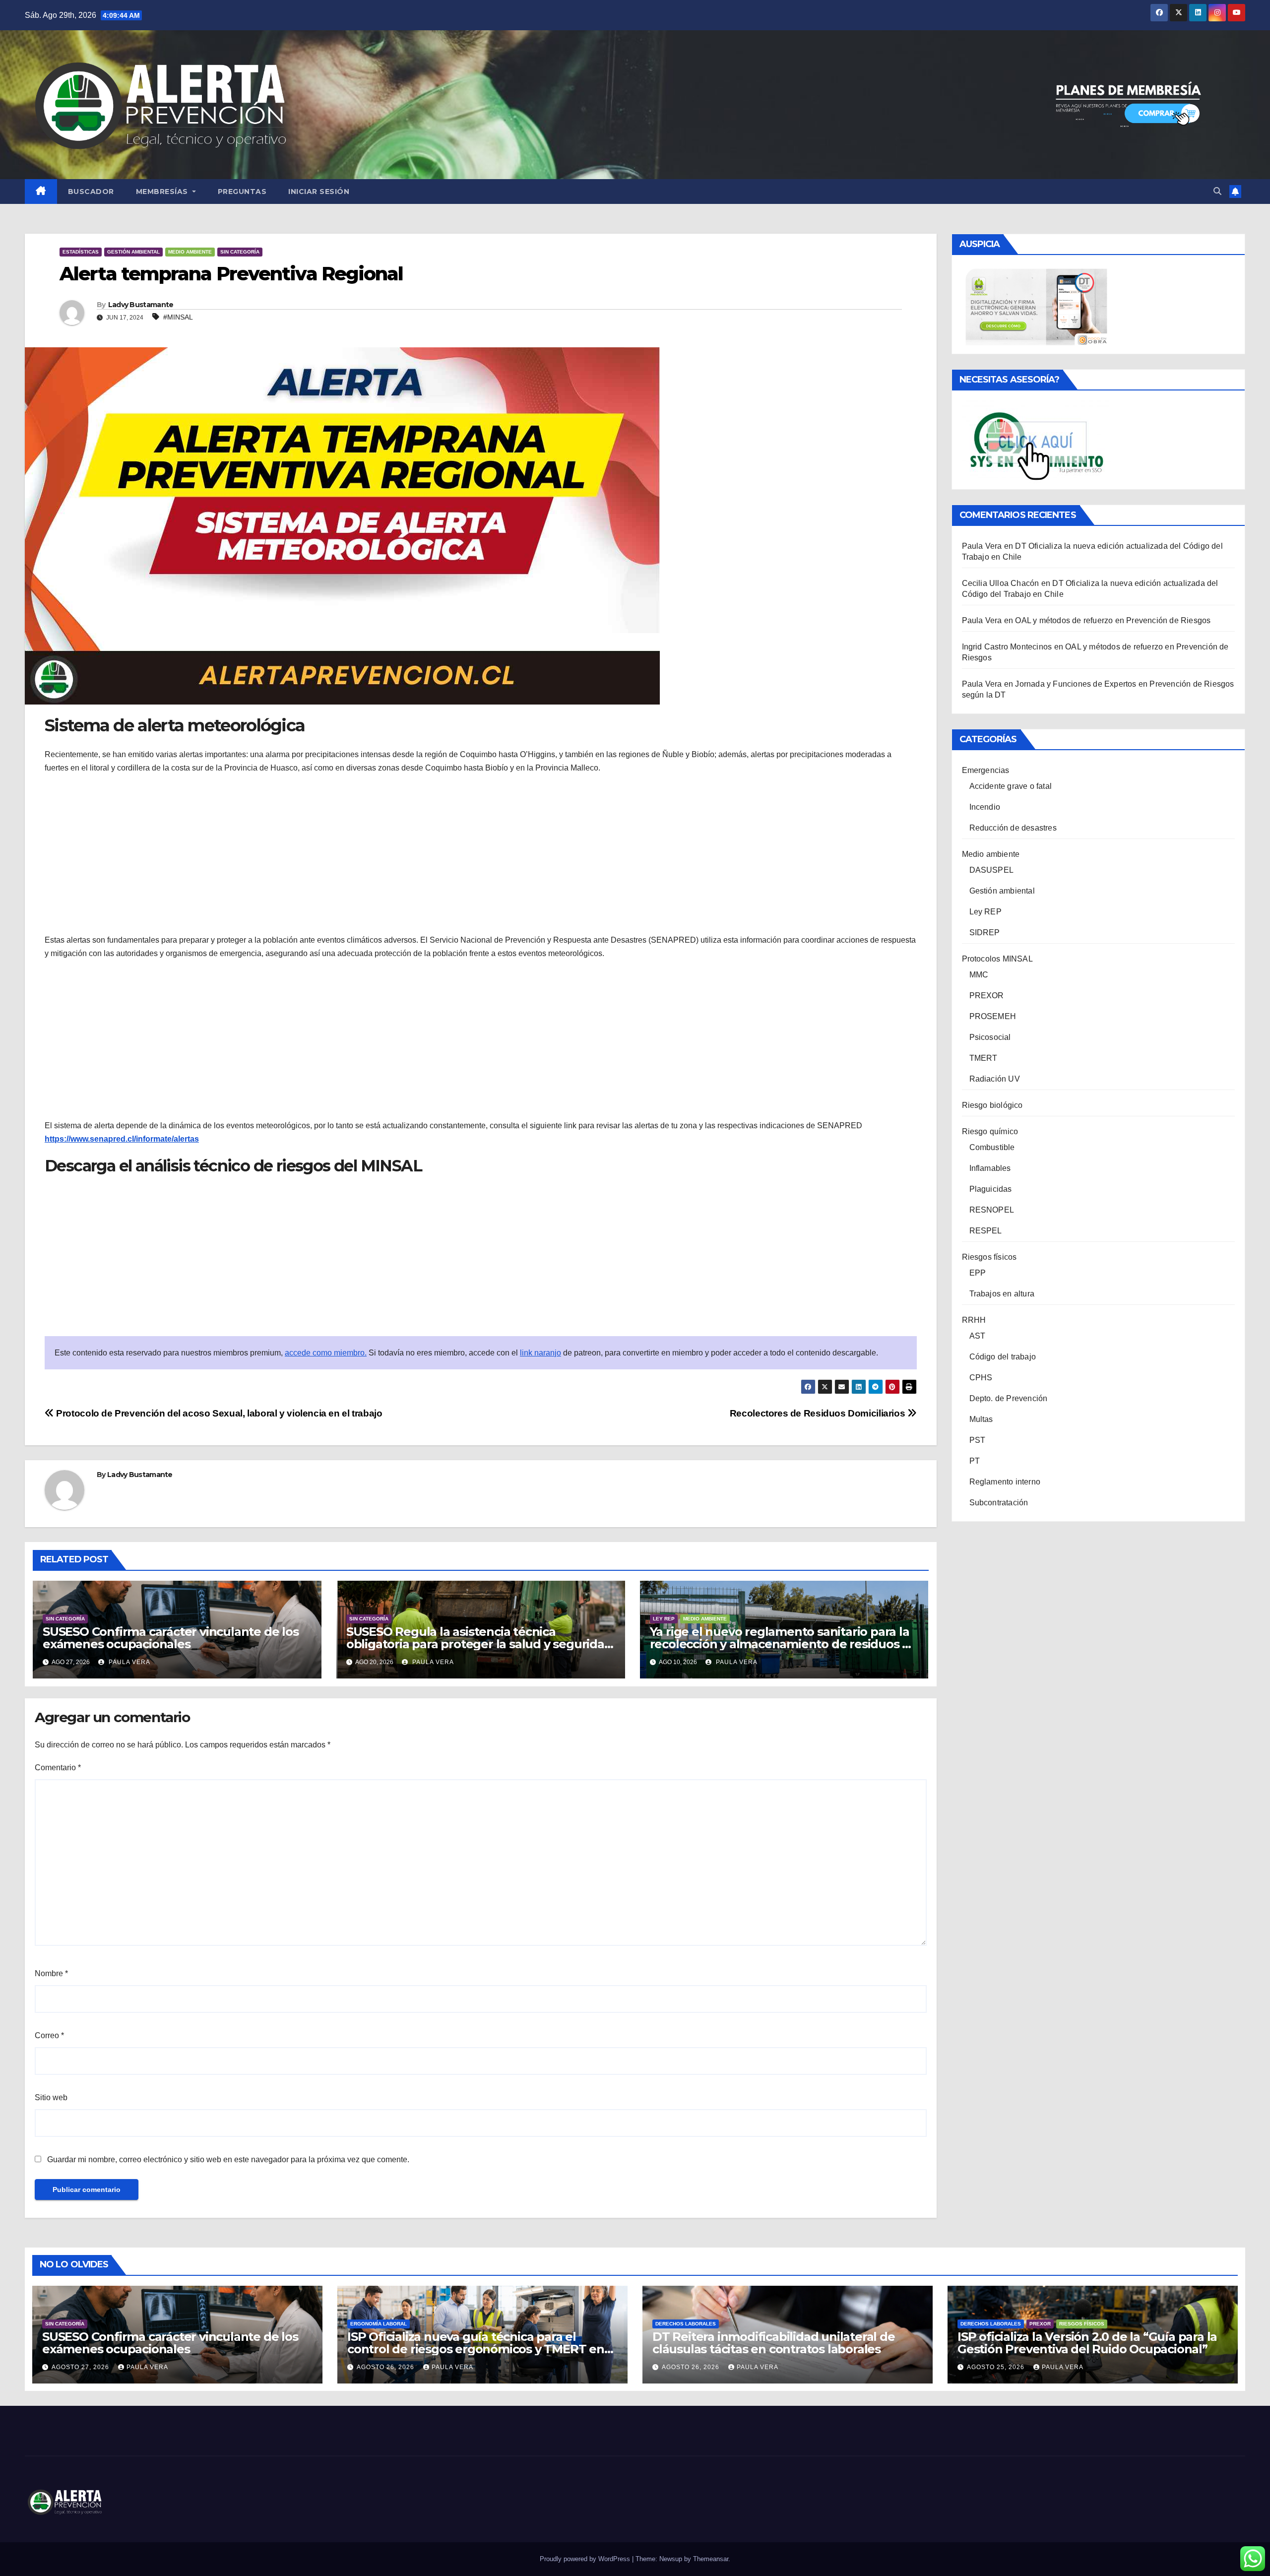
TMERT (984, 1058)
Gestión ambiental (133, 252)
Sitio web (51, 2097)
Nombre (51, 1973)
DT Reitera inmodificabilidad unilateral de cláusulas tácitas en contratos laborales (774, 2343)
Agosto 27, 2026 (81, 2367)
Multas (981, 1419)
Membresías (163, 192)
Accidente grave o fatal (1011, 786)
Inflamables (990, 1168)
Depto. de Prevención (1009, 1398)
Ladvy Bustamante (141, 305)
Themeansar (711, 2559)
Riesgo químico (990, 1131)
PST (978, 1440)
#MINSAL (178, 317)
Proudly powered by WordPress (586, 2559)
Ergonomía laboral (379, 2324)
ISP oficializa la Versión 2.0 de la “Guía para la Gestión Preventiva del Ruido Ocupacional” (1087, 2343)
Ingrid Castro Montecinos (1007, 647)
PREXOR (987, 996)
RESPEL (986, 1231)
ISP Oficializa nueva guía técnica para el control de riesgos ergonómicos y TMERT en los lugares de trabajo (476, 2349)
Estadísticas (81, 252)
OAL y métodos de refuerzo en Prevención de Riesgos (1113, 620)
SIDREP (985, 933)
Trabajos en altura (1002, 1294)
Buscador (91, 192)
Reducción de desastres (1013, 828)
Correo (49, 2035)
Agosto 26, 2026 (386, 2367)
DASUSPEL (992, 870)
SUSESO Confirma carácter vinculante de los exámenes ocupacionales (171, 1638)
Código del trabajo (1003, 1357)
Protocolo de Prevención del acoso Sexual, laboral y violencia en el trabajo (218, 1413)
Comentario (58, 1768)
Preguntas (242, 192)
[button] (1217, 191)
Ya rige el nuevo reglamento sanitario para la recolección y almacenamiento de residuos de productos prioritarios (784, 1644)
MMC (979, 975)
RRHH (974, 1320)
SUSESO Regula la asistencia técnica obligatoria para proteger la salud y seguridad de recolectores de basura (479, 1644)
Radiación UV (995, 1079)
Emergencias (986, 770)
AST (978, 1336)
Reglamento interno (1005, 1482)
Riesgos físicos (989, 1257)
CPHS (981, 1378)
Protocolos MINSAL (997, 959)
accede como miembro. (326, 1353)
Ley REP (664, 1619)
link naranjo (540, 1353)
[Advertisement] (481, 854)
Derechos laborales (686, 2324)
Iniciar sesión (319, 192)
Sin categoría (240, 252)
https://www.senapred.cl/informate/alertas (122, 1139)
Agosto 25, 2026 (997, 2367)
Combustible (992, 1147)
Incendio (985, 807)
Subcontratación (999, 1503)
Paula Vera (128, 1662)
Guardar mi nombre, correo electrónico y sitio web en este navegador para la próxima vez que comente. (228, 2159)
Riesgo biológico (992, 1105)
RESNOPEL (992, 1210)
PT (975, 1461)
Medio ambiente (190, 252)
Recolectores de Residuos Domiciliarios (819, 1413)
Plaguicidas (991, 1189)
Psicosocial (990, 1037)
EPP (978, 1273)
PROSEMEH (993, 1016)
